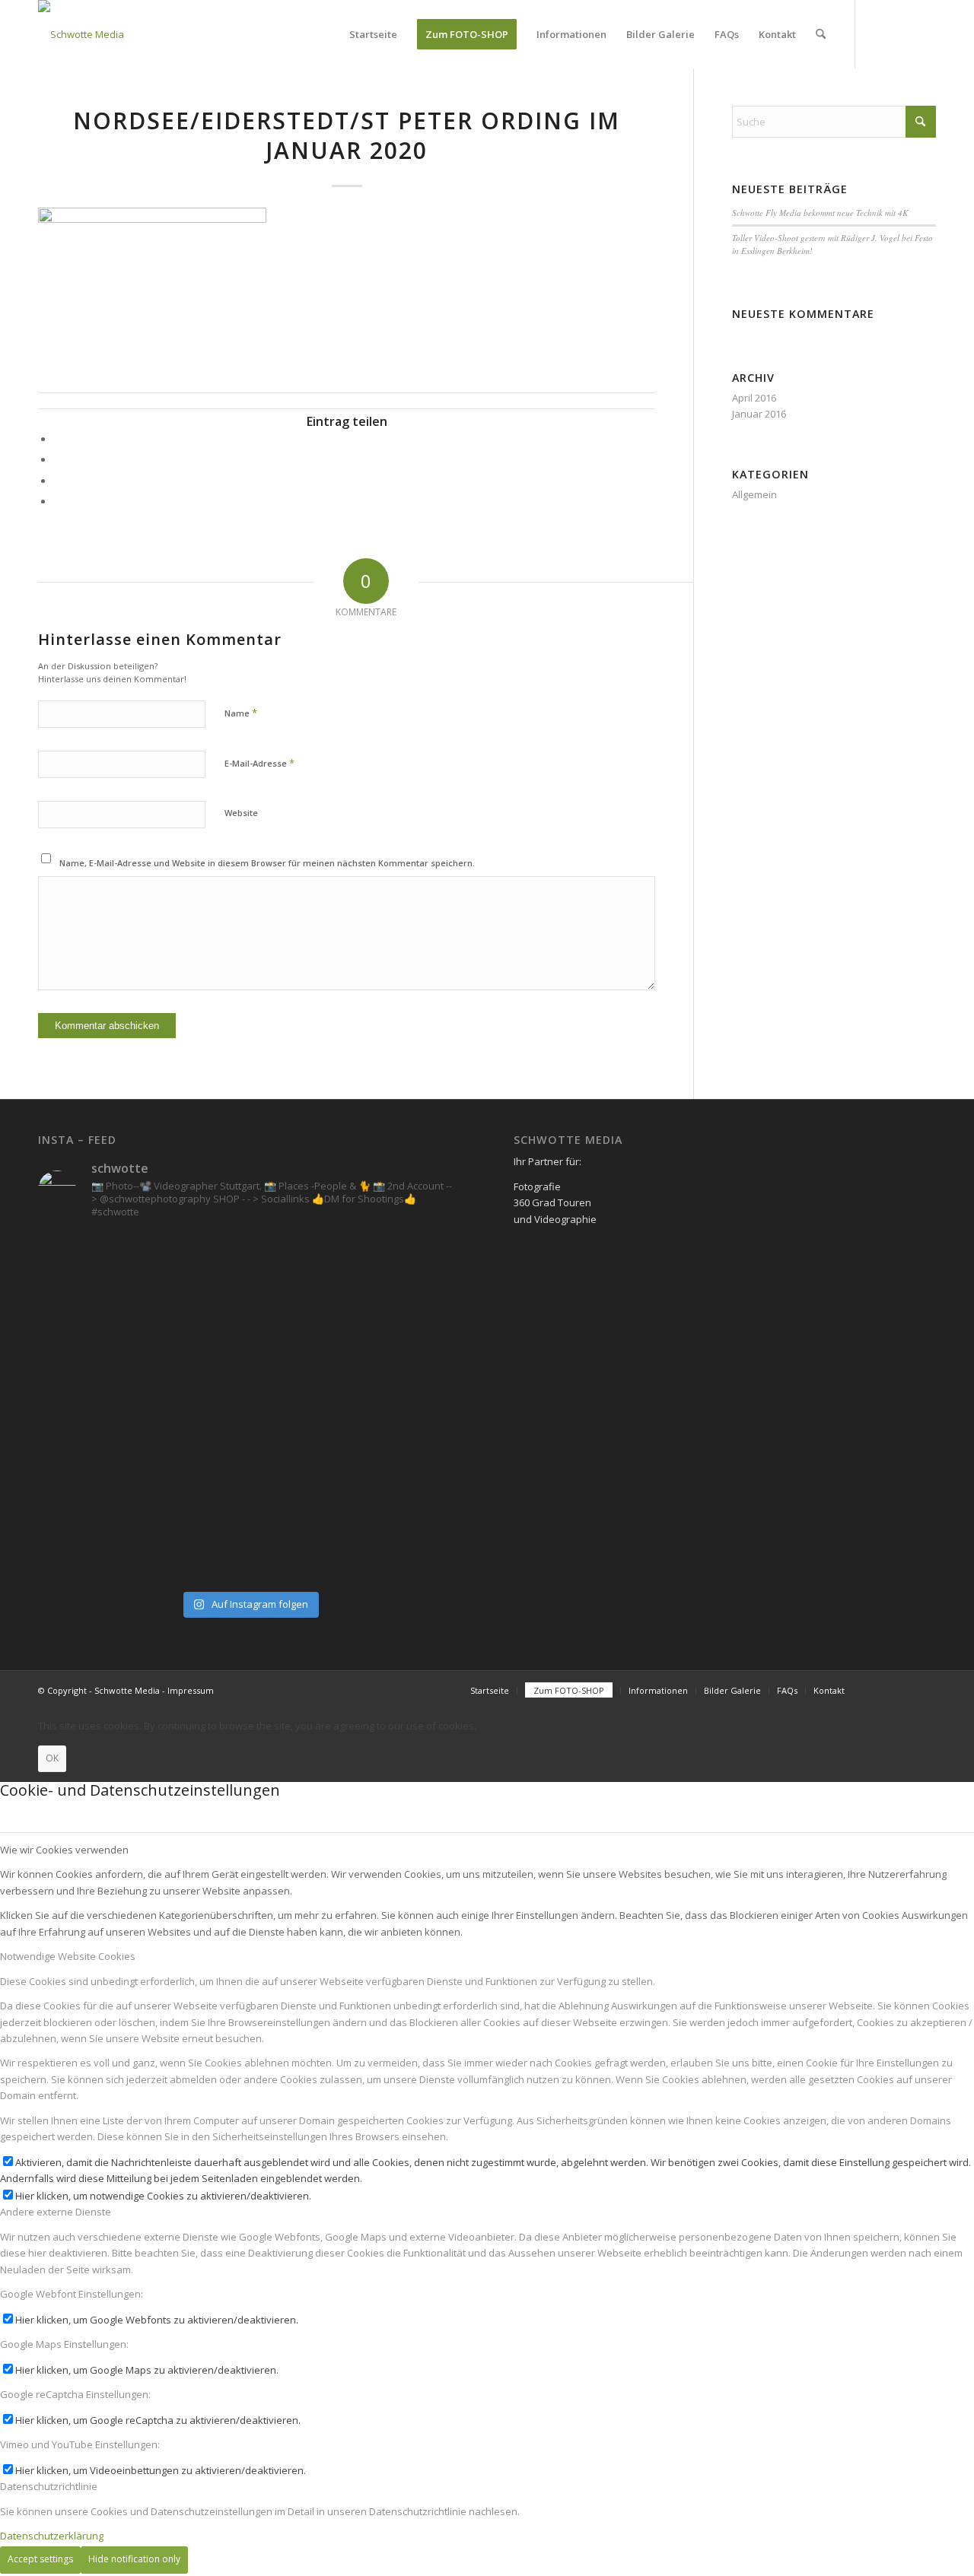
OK (52, 1758)
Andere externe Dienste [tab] (56, 2212)
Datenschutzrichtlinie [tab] (49, 2486)
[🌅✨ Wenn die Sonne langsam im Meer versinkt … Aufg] (142, 1408)
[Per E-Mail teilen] (57, 501)
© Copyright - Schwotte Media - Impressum (126, 1690)
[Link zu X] (925, 33)
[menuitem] (373, 34)
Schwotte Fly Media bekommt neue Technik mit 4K (820, 213)
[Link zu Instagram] (902, 33)
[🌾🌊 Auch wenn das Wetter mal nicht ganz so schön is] (356, 1408)
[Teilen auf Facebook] (57, 439)
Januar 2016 (759, 414)
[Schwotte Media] (81, 34)
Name (241, 713)
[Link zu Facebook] (879, 33)
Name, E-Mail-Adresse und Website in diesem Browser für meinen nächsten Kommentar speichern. (267, 863)
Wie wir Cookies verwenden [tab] (64, 1850)
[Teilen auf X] (57, 459)
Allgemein (754, 494)
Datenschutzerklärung (52, 2536)
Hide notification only (134, 2559)
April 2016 (754, 398)
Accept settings (40, 2559)
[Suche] (821, 34)
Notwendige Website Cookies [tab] (68, 1956)
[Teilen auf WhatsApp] (57, 481)
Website (241, 813)
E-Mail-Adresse (259, 763)
